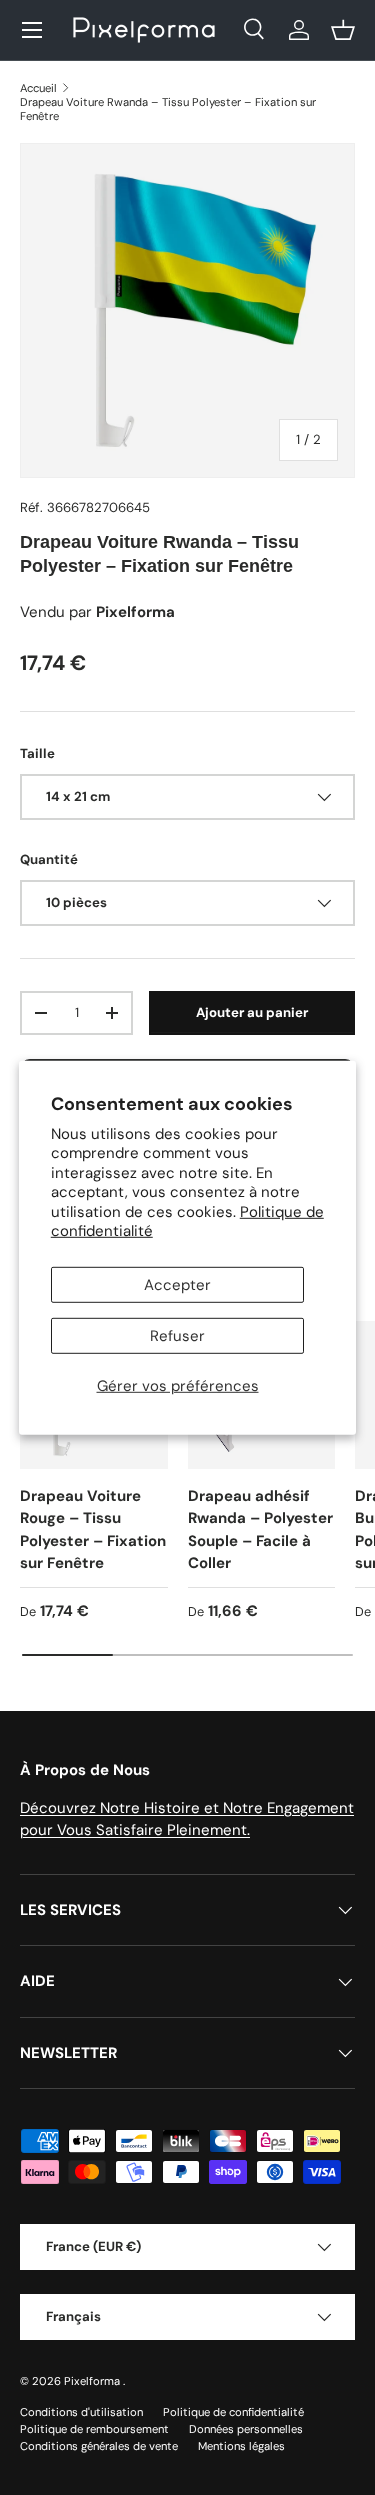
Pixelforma (93, 2381)
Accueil (38, 88)
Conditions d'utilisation (81, 2412)
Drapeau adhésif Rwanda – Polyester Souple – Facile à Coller (260, 1530)
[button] (343, 30)
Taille (37, 753)
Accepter (177, 1285)
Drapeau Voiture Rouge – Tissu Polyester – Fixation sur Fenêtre (93, 1530)
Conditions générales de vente (99, 2446)
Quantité (49, 859)
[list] (187, 310)
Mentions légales (241, 2446)
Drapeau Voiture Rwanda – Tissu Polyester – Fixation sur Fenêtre (168, 109)
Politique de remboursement (94, 2429)
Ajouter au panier (252, 1012)
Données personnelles (246, 2429)
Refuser (177, 1336)
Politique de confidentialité (233, 2412)
